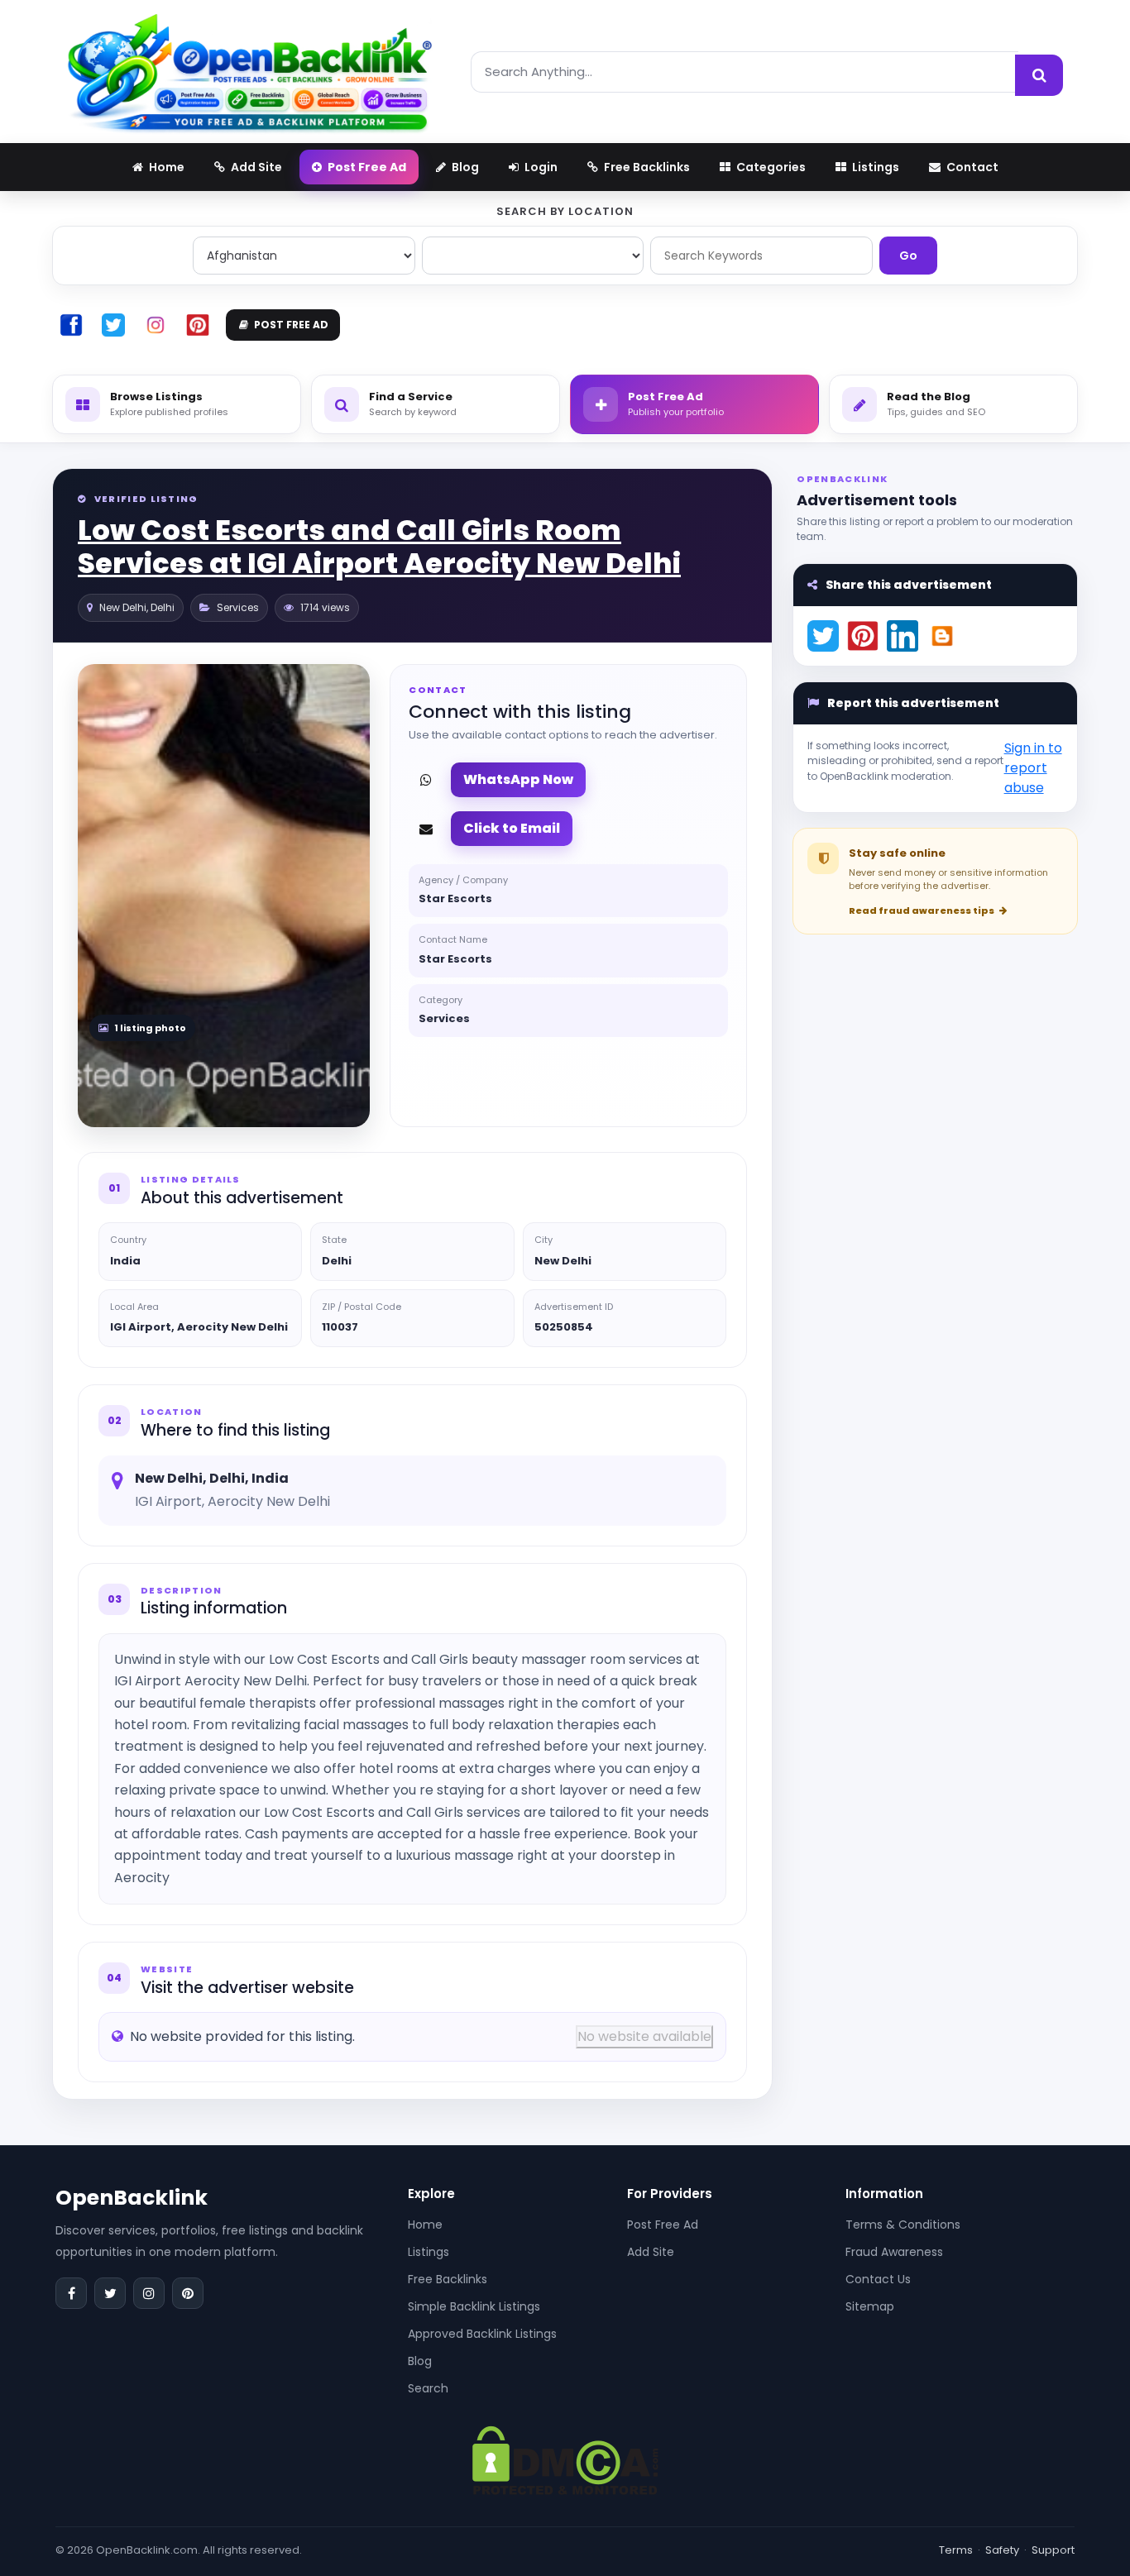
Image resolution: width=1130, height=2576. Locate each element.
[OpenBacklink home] (249, 72)
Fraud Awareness (894, 2252)
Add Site (651, 2252)
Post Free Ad (663, 2225)
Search (428, 2388)
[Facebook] (71, 2293)
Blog (420, 2361)
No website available (644, 2036)
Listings (429, 2252)
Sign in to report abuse (1033, 768)
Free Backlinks (448, 2279)
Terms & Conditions (903, 2225)
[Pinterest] (188, 2293)
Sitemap (870, 2306)
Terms (956, 2550)
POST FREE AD (291, 325)
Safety (1002, 2550)
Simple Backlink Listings (474, 2306)
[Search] (1039, 75)
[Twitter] (110, 2293)
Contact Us (878, 2279)
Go (908, 256)
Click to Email (512, 828)
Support (1053, 2550)
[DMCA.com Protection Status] (565, 2459)
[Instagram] (149, 2293)
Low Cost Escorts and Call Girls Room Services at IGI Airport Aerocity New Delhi (379, 547)
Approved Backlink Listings (482, 2334)
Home (425, 2225)
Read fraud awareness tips (922, 910)
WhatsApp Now (518, 779)
